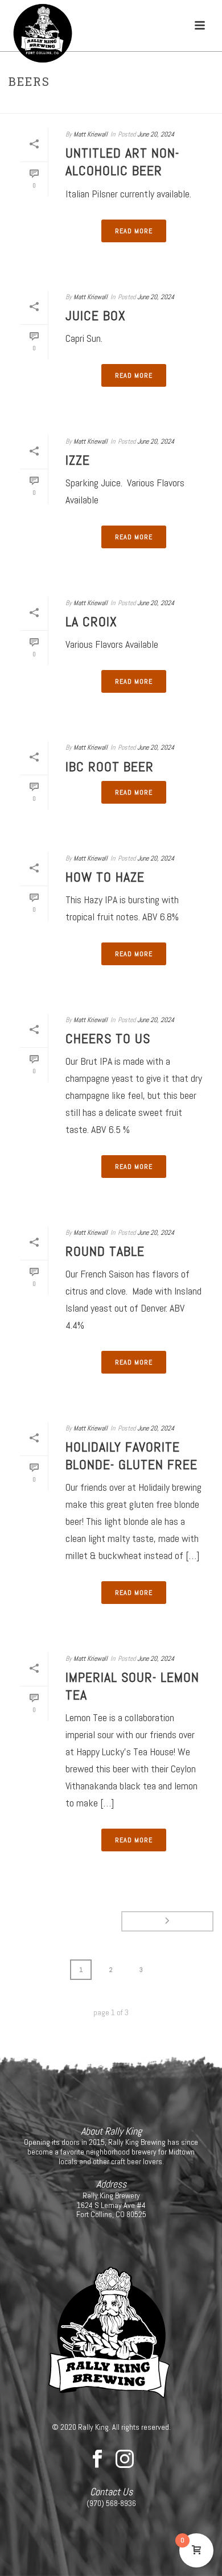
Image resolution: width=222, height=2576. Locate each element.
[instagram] (125, 2459)
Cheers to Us (108, 1038)
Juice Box (96, 315)
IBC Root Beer (110, 766)
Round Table (105, 1251)
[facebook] (97, 2459)
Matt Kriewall (91, 134)
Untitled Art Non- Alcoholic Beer (122, 162)
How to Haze (105, 877)
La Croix (91, 621)
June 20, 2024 (156, 134)
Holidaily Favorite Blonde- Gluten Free (131, 1456)
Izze (78, 460)
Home (99, 106)
